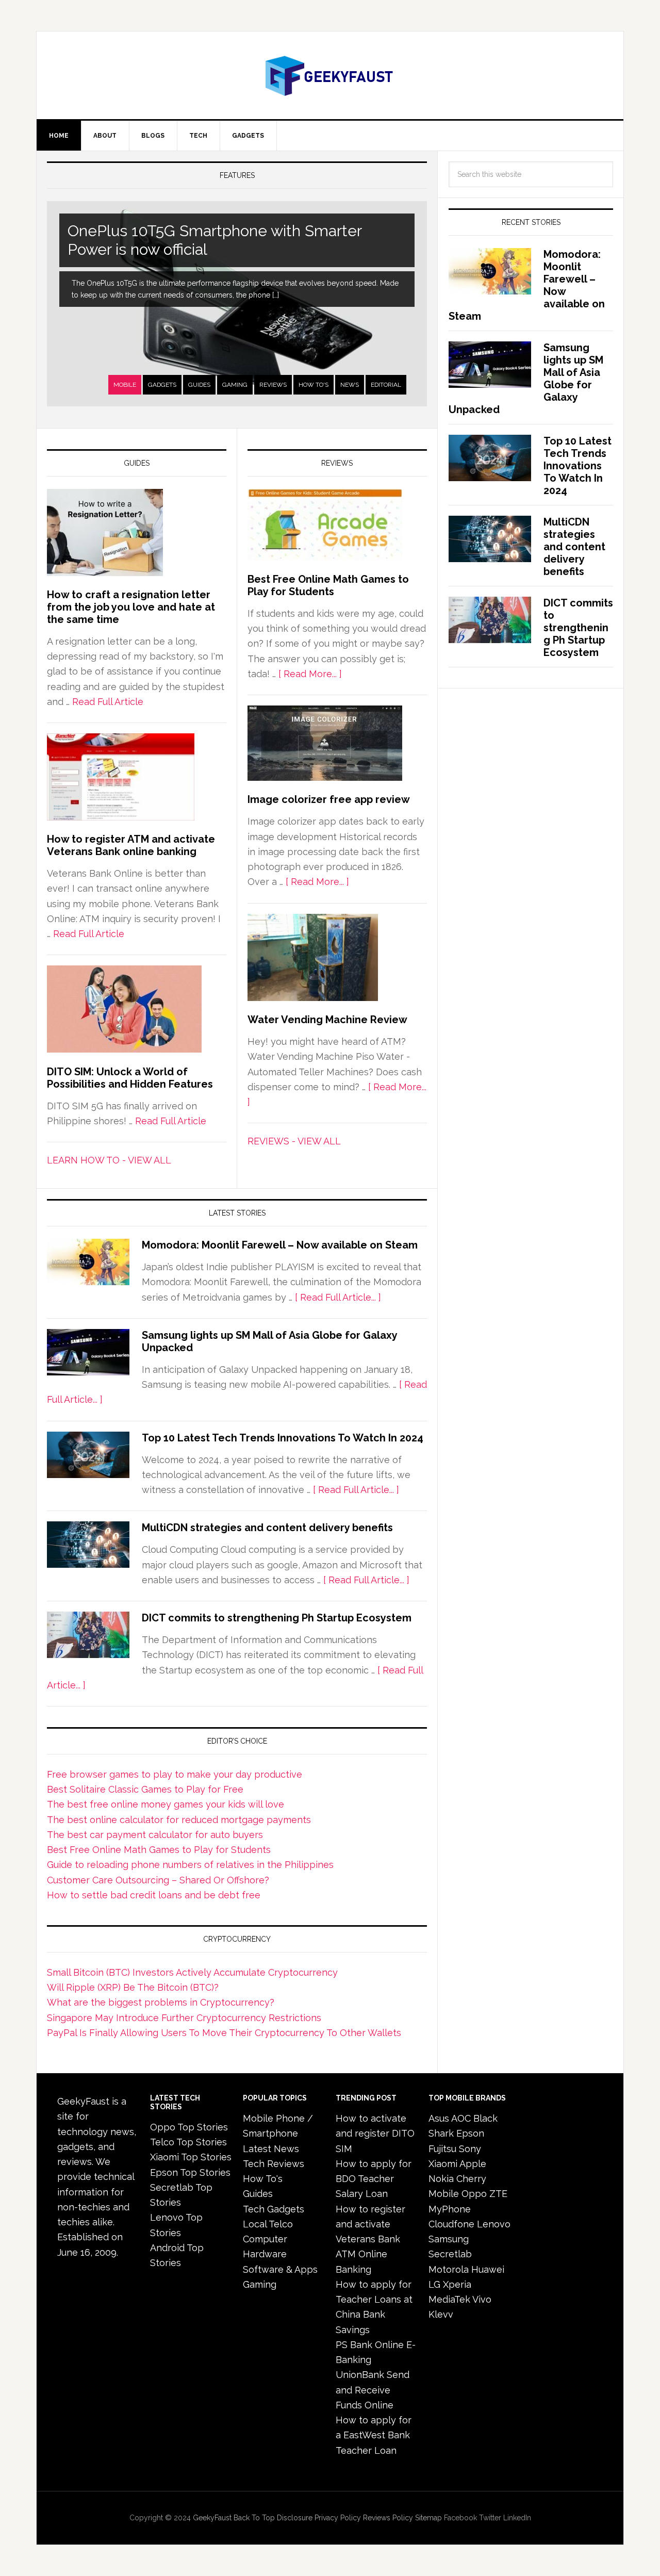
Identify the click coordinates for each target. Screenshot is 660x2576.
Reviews (273, 385)
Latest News (271, 2149)
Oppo (474, 2194)
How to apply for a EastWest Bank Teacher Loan (374, 2435)
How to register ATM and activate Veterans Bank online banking (131, 845)
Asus (439, 2118)
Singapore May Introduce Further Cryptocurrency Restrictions (184, 2018)
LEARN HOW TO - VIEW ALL (109, 1160)
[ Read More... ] (310, 674)
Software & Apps (280, 2269)
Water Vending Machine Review (327, 1020)
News (350, 385)
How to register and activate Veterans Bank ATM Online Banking (370, 2239)
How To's (313, 385)
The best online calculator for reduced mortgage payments (179, 1820)
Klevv (441, 2314)
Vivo (482, 2299)
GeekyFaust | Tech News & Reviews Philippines (330, 75)
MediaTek (449, 2299)
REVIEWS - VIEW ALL (294, 1141)
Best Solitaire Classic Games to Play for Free (145, 1789)
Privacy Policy (338, 2518)
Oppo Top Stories (189, 2127)
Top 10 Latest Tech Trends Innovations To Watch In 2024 (283, 1438)
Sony (470, 2149)
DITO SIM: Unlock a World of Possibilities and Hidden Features (130, 1078)
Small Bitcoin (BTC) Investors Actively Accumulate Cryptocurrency (192, 1972)
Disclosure (295, 2518)
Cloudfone (451, 2224)
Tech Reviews (274, 2164)
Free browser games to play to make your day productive (175, 1774)
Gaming (235, 385)
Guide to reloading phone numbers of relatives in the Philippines (190, 1865)
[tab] (125, 385)
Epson (470, 2133)
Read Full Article (108, 702)
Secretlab (450, 2254)
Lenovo (494, 2224)
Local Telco (268, 2224)
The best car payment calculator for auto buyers (155, 1835)
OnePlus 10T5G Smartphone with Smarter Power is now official (215, 240)
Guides (199, 385)
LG (434, 2284)
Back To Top (254, 2518)
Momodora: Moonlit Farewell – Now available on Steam (280, 1245)
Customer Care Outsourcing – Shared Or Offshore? (158, 1880)
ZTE (498, 2194)
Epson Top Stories (190, 2172)
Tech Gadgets (274, 2209)
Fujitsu (442, 2149)
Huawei (488, 2269)
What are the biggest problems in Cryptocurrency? (161, 2002)
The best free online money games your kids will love (166, 1804)
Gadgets (162, 385)
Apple (473, 2164)
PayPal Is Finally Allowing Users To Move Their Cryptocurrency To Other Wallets (224, 2033)
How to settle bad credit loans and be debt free (154, 1895)
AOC (461, 2118)
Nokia (441, 2179)
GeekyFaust (212, 2518)
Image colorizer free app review (329, 799)
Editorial (386, 385)
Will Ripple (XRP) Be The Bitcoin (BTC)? (133, 1987)
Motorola (449, 2269)
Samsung (449, 2239)
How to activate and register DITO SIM (375, 2134)
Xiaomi (443, 2164)
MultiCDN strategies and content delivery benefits (267, 1528)
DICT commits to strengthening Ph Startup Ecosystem (277, 1618)
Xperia (457, 2284)
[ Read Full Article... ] (338, 1297)
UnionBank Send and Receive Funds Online (373, 2390)
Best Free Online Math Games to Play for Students (328, 585)
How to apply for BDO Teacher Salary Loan (374, 2179)
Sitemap (428, 2518)
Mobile (125, 385)
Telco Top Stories (188, 2142)
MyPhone (450, 2209)
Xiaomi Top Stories (191, 2157)
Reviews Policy (388, 2518)
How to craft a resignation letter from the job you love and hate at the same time (131, 607)
